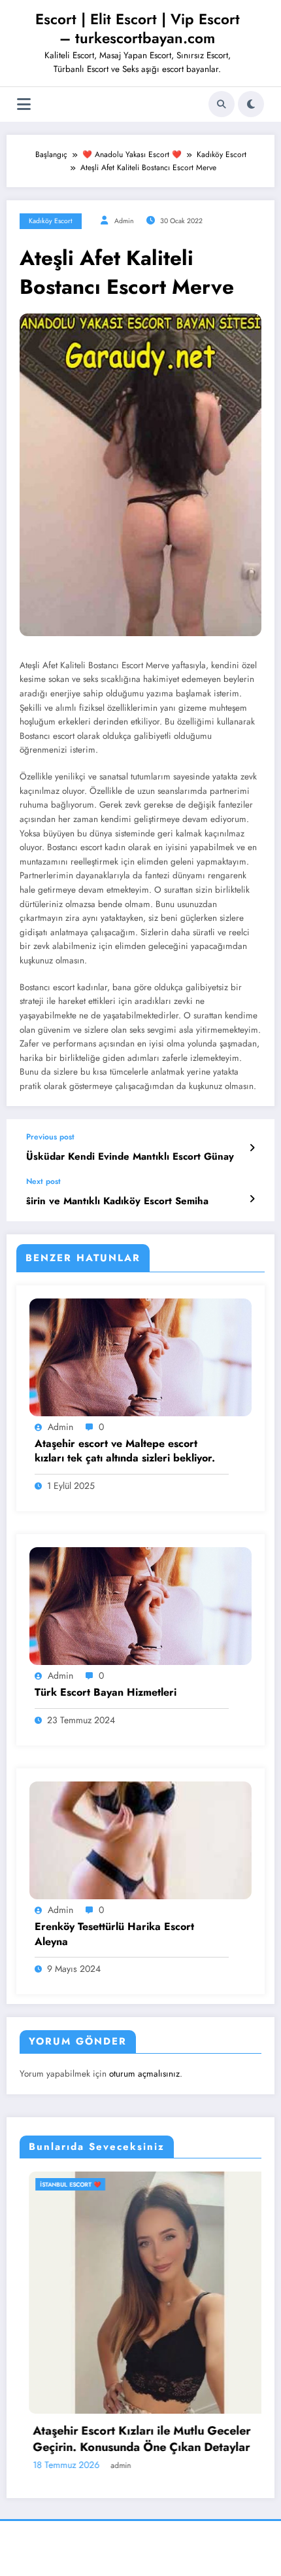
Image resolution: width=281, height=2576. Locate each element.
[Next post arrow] (252, 1199)
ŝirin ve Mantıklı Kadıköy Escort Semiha (117, 1201)
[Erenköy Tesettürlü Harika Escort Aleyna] (140, 1840)
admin (124, 221)
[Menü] (24, 104)
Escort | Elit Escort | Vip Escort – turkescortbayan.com (138, 28)
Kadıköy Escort (51, 221)
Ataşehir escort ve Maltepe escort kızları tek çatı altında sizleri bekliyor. (125, 1451)
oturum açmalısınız (144, 2074)
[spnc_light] (251, 104)
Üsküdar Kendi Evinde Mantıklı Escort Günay (130, 1157)
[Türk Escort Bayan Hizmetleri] (140, 1605)
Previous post (50, 1137)
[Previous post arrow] (252, 1148)
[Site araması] (222, 104)
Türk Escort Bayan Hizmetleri (106, 1692)
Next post (43, 1181)
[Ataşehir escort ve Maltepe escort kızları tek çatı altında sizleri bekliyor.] (140, 1357)
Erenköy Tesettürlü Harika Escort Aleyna (114, 1934)
